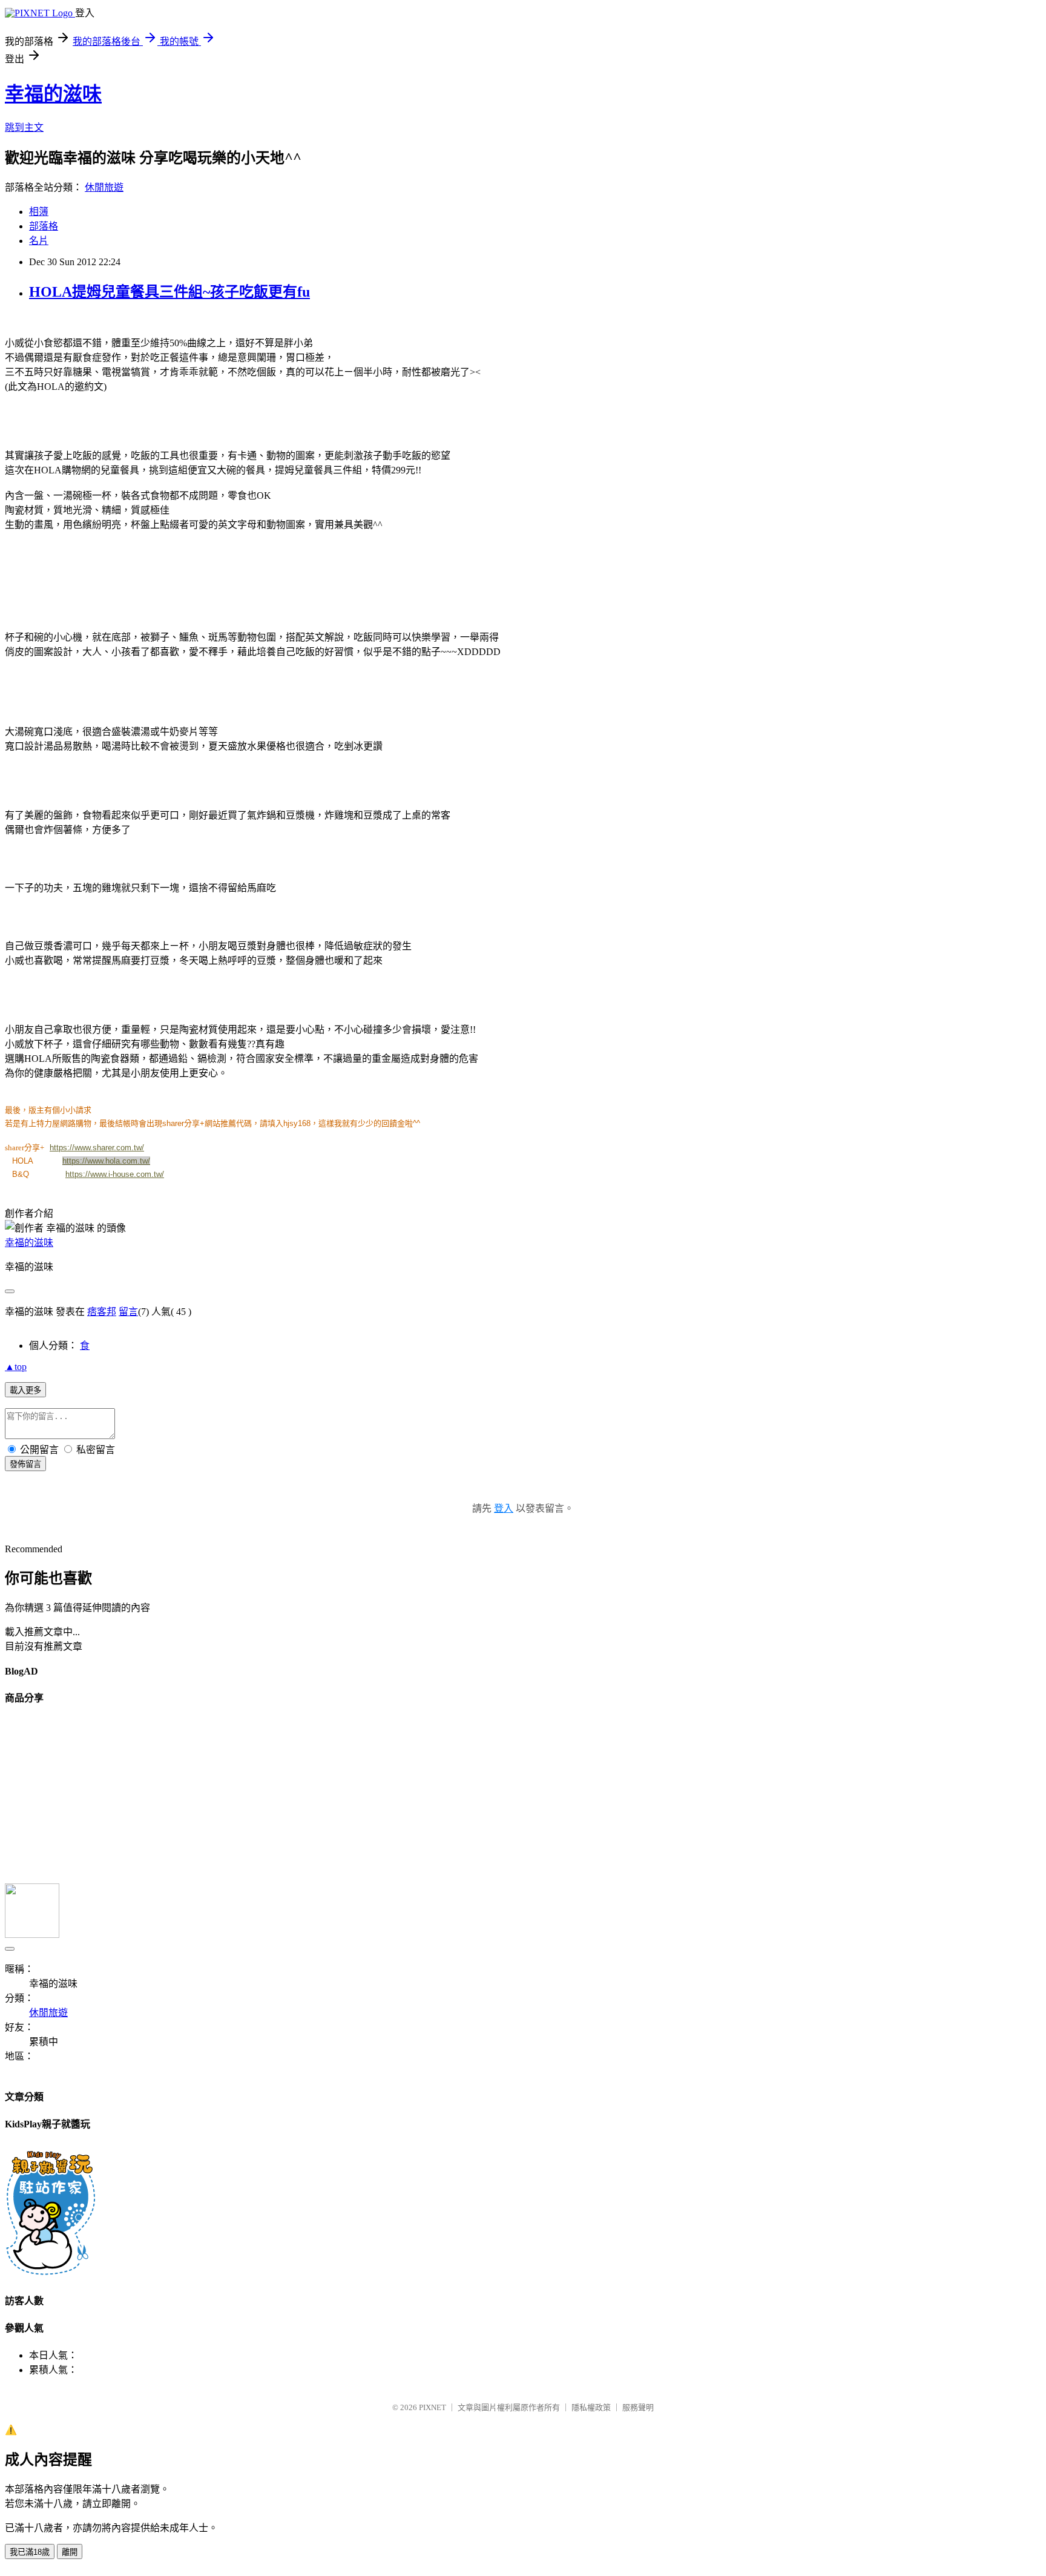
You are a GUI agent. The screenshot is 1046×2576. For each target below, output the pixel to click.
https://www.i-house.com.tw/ (115, 1174)
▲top (16, 1367)
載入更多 (25, 1390)
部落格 (44, 226)
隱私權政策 (591, 2407)
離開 (70, 2552)
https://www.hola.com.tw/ (106, 1161)
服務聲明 (638, 2407)
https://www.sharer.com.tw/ (97, 1148)
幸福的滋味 (53, 94)
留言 (128, 1312)
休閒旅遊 (104, 187)
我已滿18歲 (30, 2552)
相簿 (39, 212)
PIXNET (433, 2407)
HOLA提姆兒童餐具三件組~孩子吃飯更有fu (169, 292)
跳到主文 (24, 127)
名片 (39, 241)
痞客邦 (102, 1312)
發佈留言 (25, 1464)
